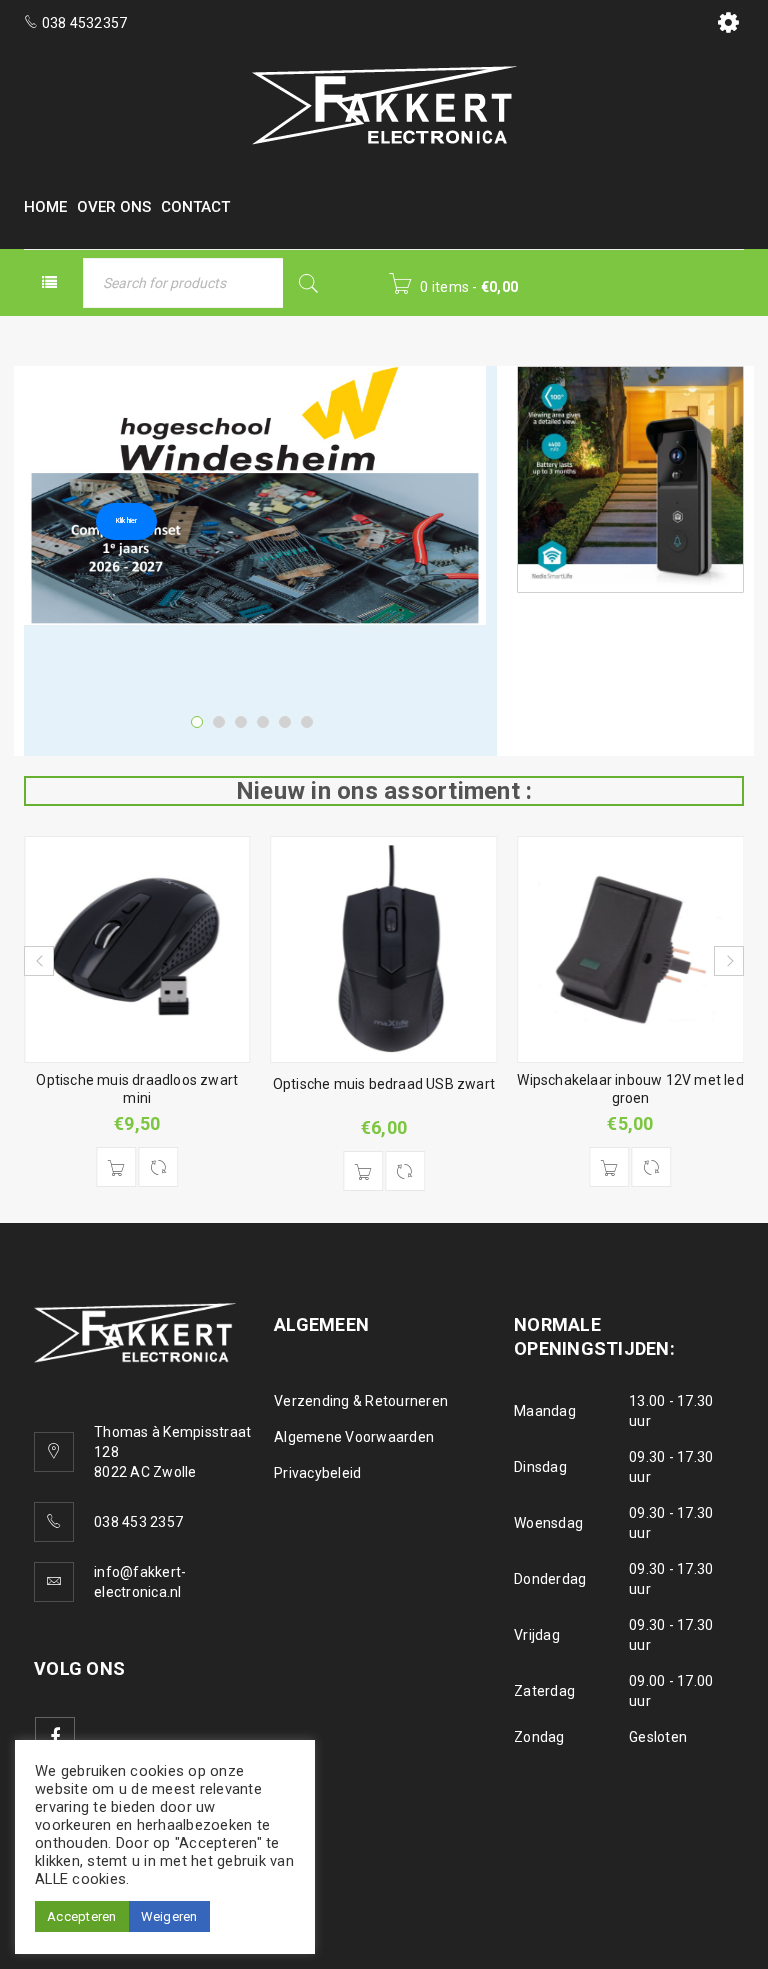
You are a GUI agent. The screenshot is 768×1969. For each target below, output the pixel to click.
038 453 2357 (138, 1522)
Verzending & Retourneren (361, 1401)
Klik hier (126, 521)
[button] (116, 1167)
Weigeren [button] (169, 1916)
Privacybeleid (317, 1473)
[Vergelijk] (158, 1167)
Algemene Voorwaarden (354, 1437)
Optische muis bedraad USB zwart (384, 1084)
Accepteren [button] (82, 1916)
